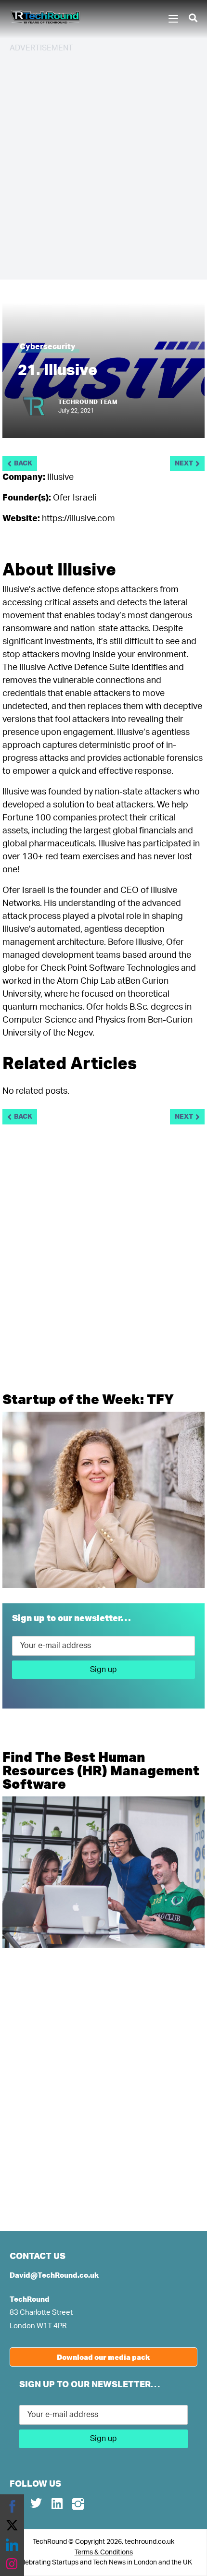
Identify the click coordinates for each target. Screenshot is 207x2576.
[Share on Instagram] (12, 2564)
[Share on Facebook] (12, 2506)
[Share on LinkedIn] (12, 2545)
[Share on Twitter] (12, 2526)
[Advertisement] (103, 165)
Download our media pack (103, 2357)
